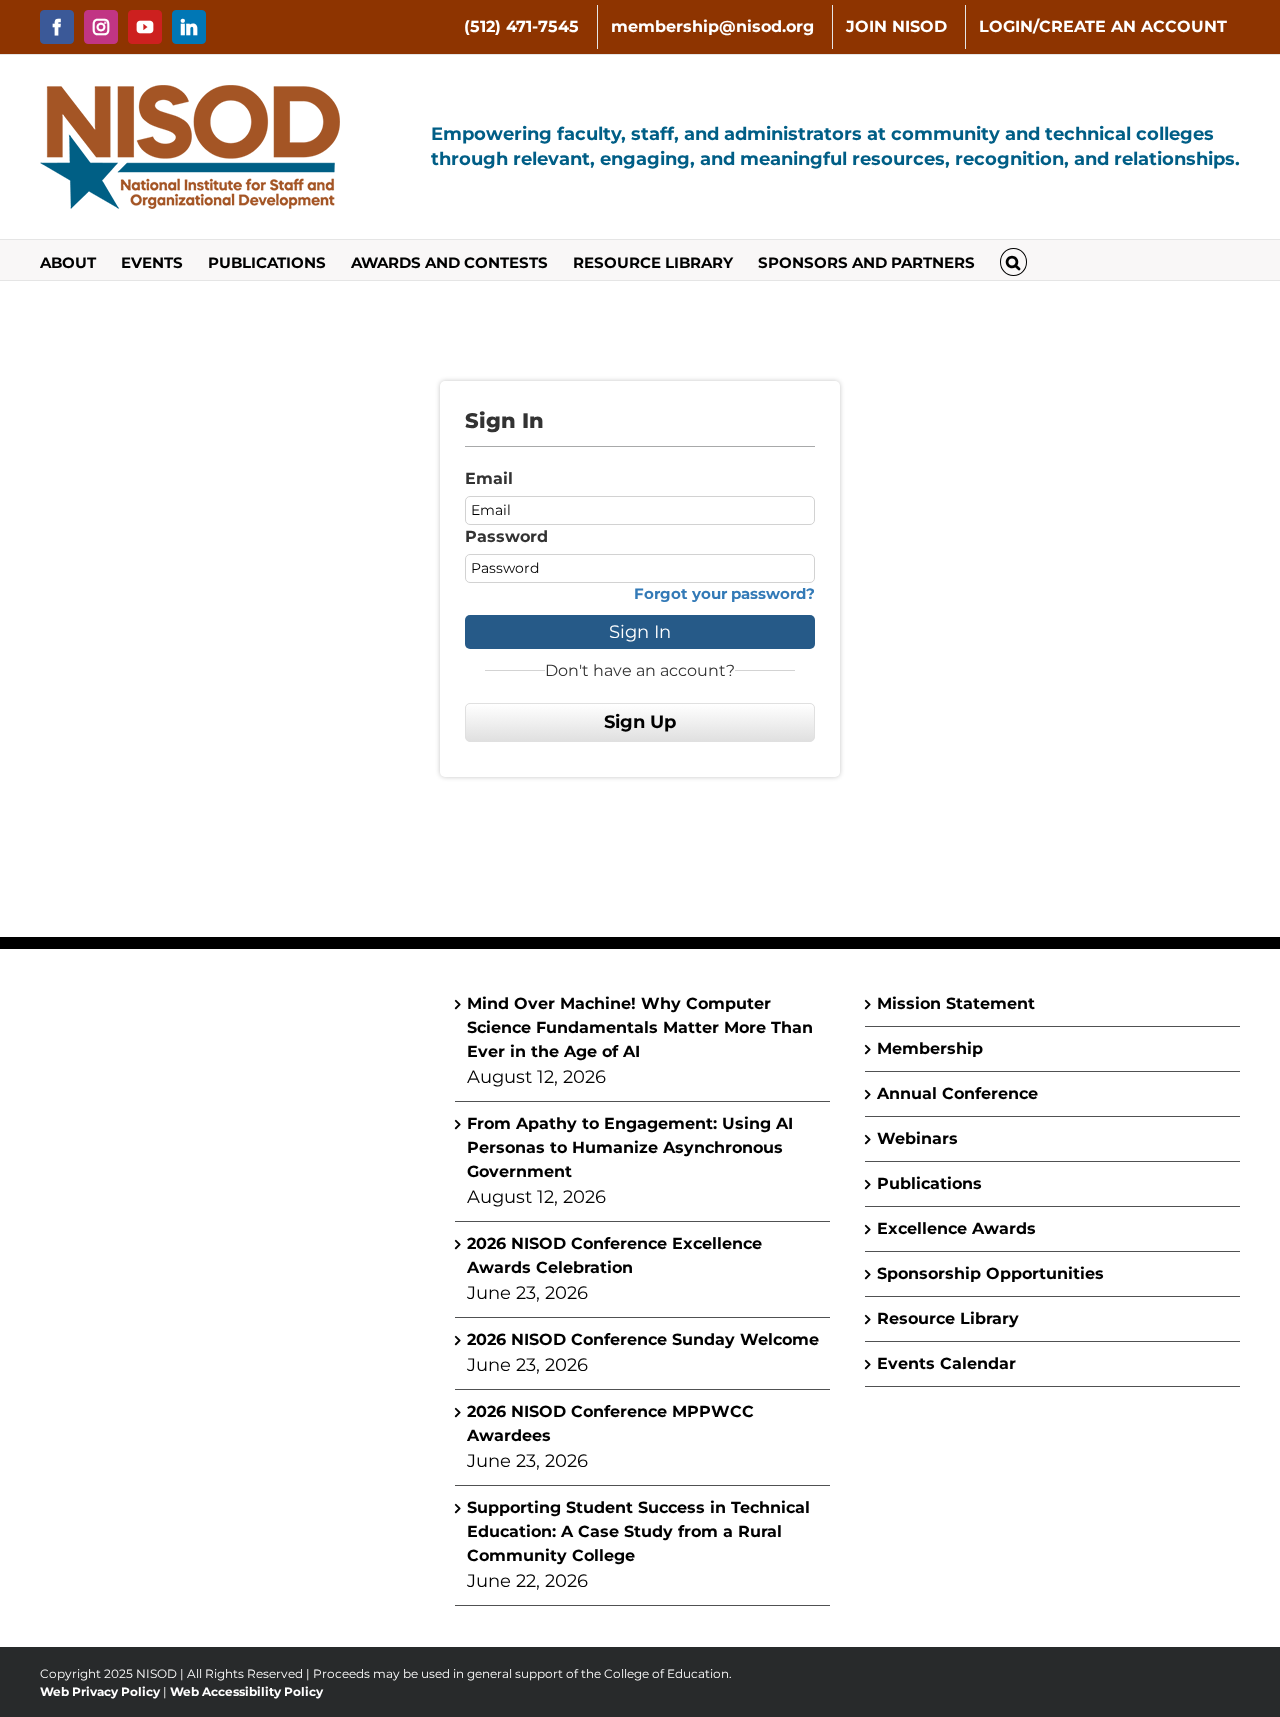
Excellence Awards (956, 1228)
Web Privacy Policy (100, 1691)
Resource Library (948, 1318)
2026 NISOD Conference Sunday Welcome (643, 1339)
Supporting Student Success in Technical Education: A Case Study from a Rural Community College (638, 1531)
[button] (1013, 260)
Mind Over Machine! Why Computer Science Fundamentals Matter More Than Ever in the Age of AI (640, 1027)
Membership (930, 1048)
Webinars (917, 1138)
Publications (929, 1183)
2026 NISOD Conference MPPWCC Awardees (610, 1423)
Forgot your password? (724, 593)
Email (489, 478)
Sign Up (640, 722)
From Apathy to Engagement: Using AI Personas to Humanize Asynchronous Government (630, 1147)
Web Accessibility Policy (246, 1691)
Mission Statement (956, 1003)
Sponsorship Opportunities (990, 1273)
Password (506, 536)
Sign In (640, 632)
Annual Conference (957, 1093)
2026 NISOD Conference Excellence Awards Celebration (614, 1255)
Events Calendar (946, 1363)
